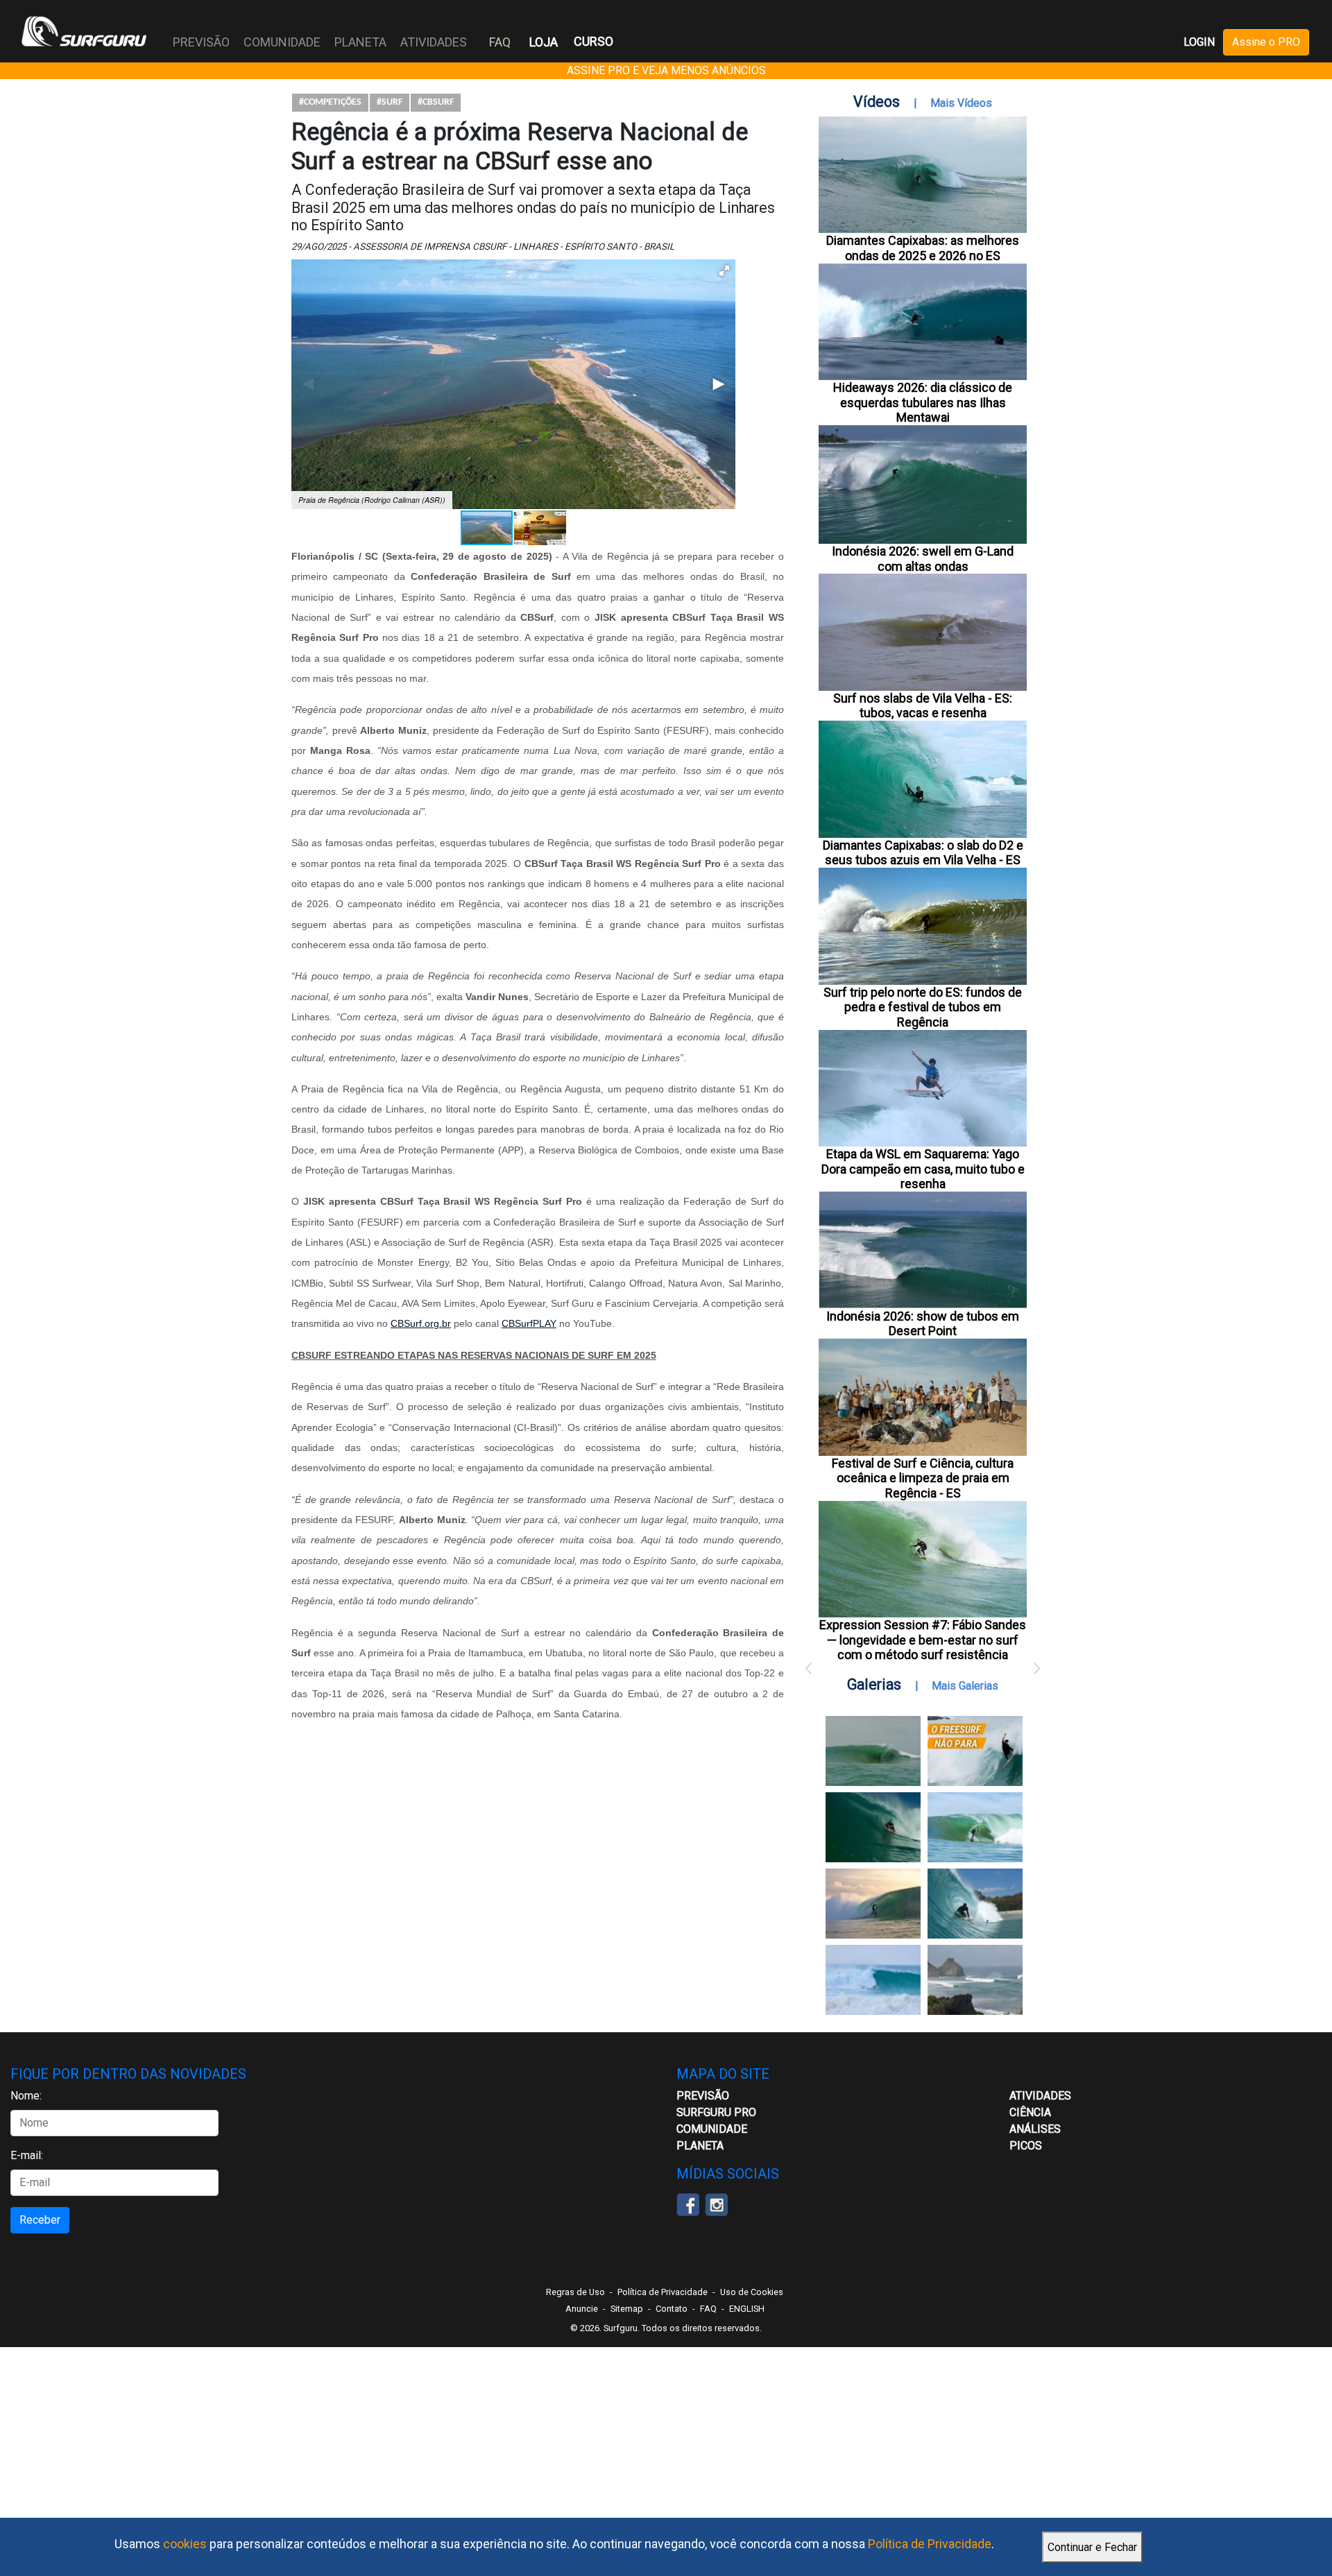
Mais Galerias (965, 1686)
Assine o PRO (1266, 42)
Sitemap (627, 2309)
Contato (672, 2309)
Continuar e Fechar (1092, 2547)
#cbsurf (436, 102)
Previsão (703, 2096)
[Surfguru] (84, 31)
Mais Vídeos (961, 103)
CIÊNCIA (1030, 2112)
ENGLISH (747, 2309)
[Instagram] (716, 2203)
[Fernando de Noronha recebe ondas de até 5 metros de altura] (975, 1980)
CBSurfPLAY (529, 1323)
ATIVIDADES (1040, 2096)
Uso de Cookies (752, 2292)
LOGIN (1199, 42)
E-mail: (27, 2155)
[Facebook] (688, 2203)
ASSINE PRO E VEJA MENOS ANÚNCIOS (666, 70)
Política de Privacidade (930, 2544)
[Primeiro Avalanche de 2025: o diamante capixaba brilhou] (975, 1827)
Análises (1035, 2129)
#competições (330, 102)
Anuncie (582, 2309)
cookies (185, 2544)
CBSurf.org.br (421, 1323)
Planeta (700, 2146)
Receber (40, 2220)
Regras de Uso (575, 2292)
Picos (1026, 2146)
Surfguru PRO (716, 2112)
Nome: (26, 2096)
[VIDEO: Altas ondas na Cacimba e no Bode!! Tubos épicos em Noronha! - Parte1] (975, 1904)
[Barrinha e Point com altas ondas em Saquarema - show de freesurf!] (873, 1827)
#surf (390, 102)
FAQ (500, 42)
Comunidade (712, 2129)
